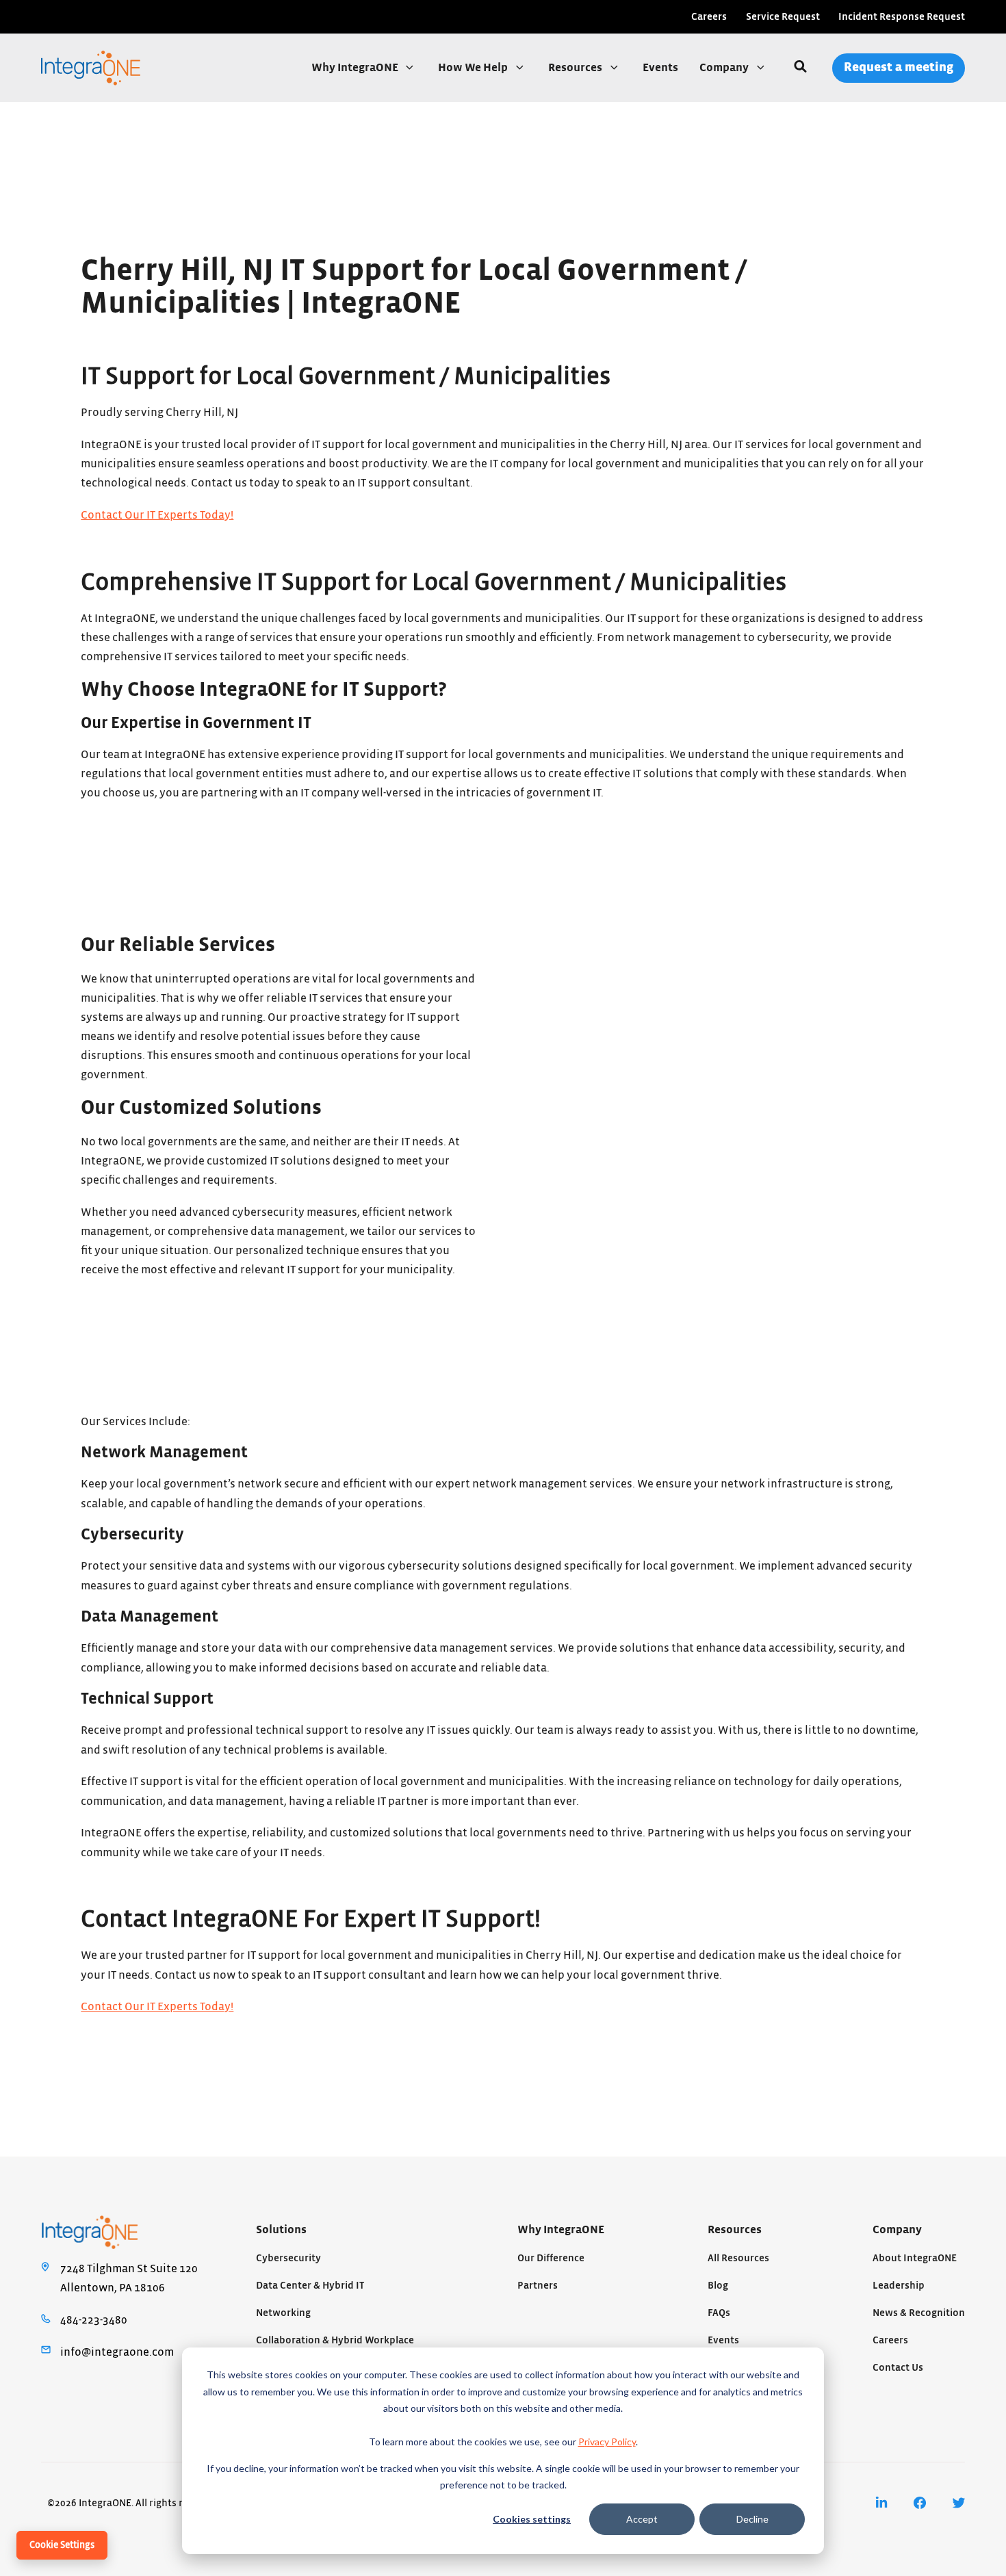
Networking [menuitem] (283, 2313)
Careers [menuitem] (709, 17)
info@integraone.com (117, 2352)
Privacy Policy (607, 2442)
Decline (752, 2519)
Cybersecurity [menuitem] (288, 2258)
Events (660, 68)
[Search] (800, 68)
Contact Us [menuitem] (898, 2368)
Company (725, 68)
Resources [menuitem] (735, 2230)
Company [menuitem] (897, 2230)
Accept (642, 2519)
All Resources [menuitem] (738, 2258)
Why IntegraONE (356, 68)
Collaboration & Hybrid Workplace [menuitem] (335, 2340)
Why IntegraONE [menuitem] (561, 2230)
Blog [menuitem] (718, 2286)
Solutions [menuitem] (281, 2230)
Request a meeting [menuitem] (899, 67)
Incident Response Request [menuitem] (902, 17)
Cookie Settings (62, 2545)
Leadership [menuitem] (899, 2286)
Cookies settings (532, 2519)
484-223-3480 (94, 2320)
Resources (576, 68)
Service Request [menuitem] (783, 17)
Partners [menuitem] (538, 2286)
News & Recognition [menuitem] (919, 2313)
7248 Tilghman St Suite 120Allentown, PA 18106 (129, 2278)
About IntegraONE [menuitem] (915, 2258)
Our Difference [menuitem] (551, 2258)
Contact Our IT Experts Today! (157, 515)
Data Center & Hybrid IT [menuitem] (310, 2286)
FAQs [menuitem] (719, 2313)
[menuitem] (882, 2503)
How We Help (474, 68)
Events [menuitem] (723, 2340)
